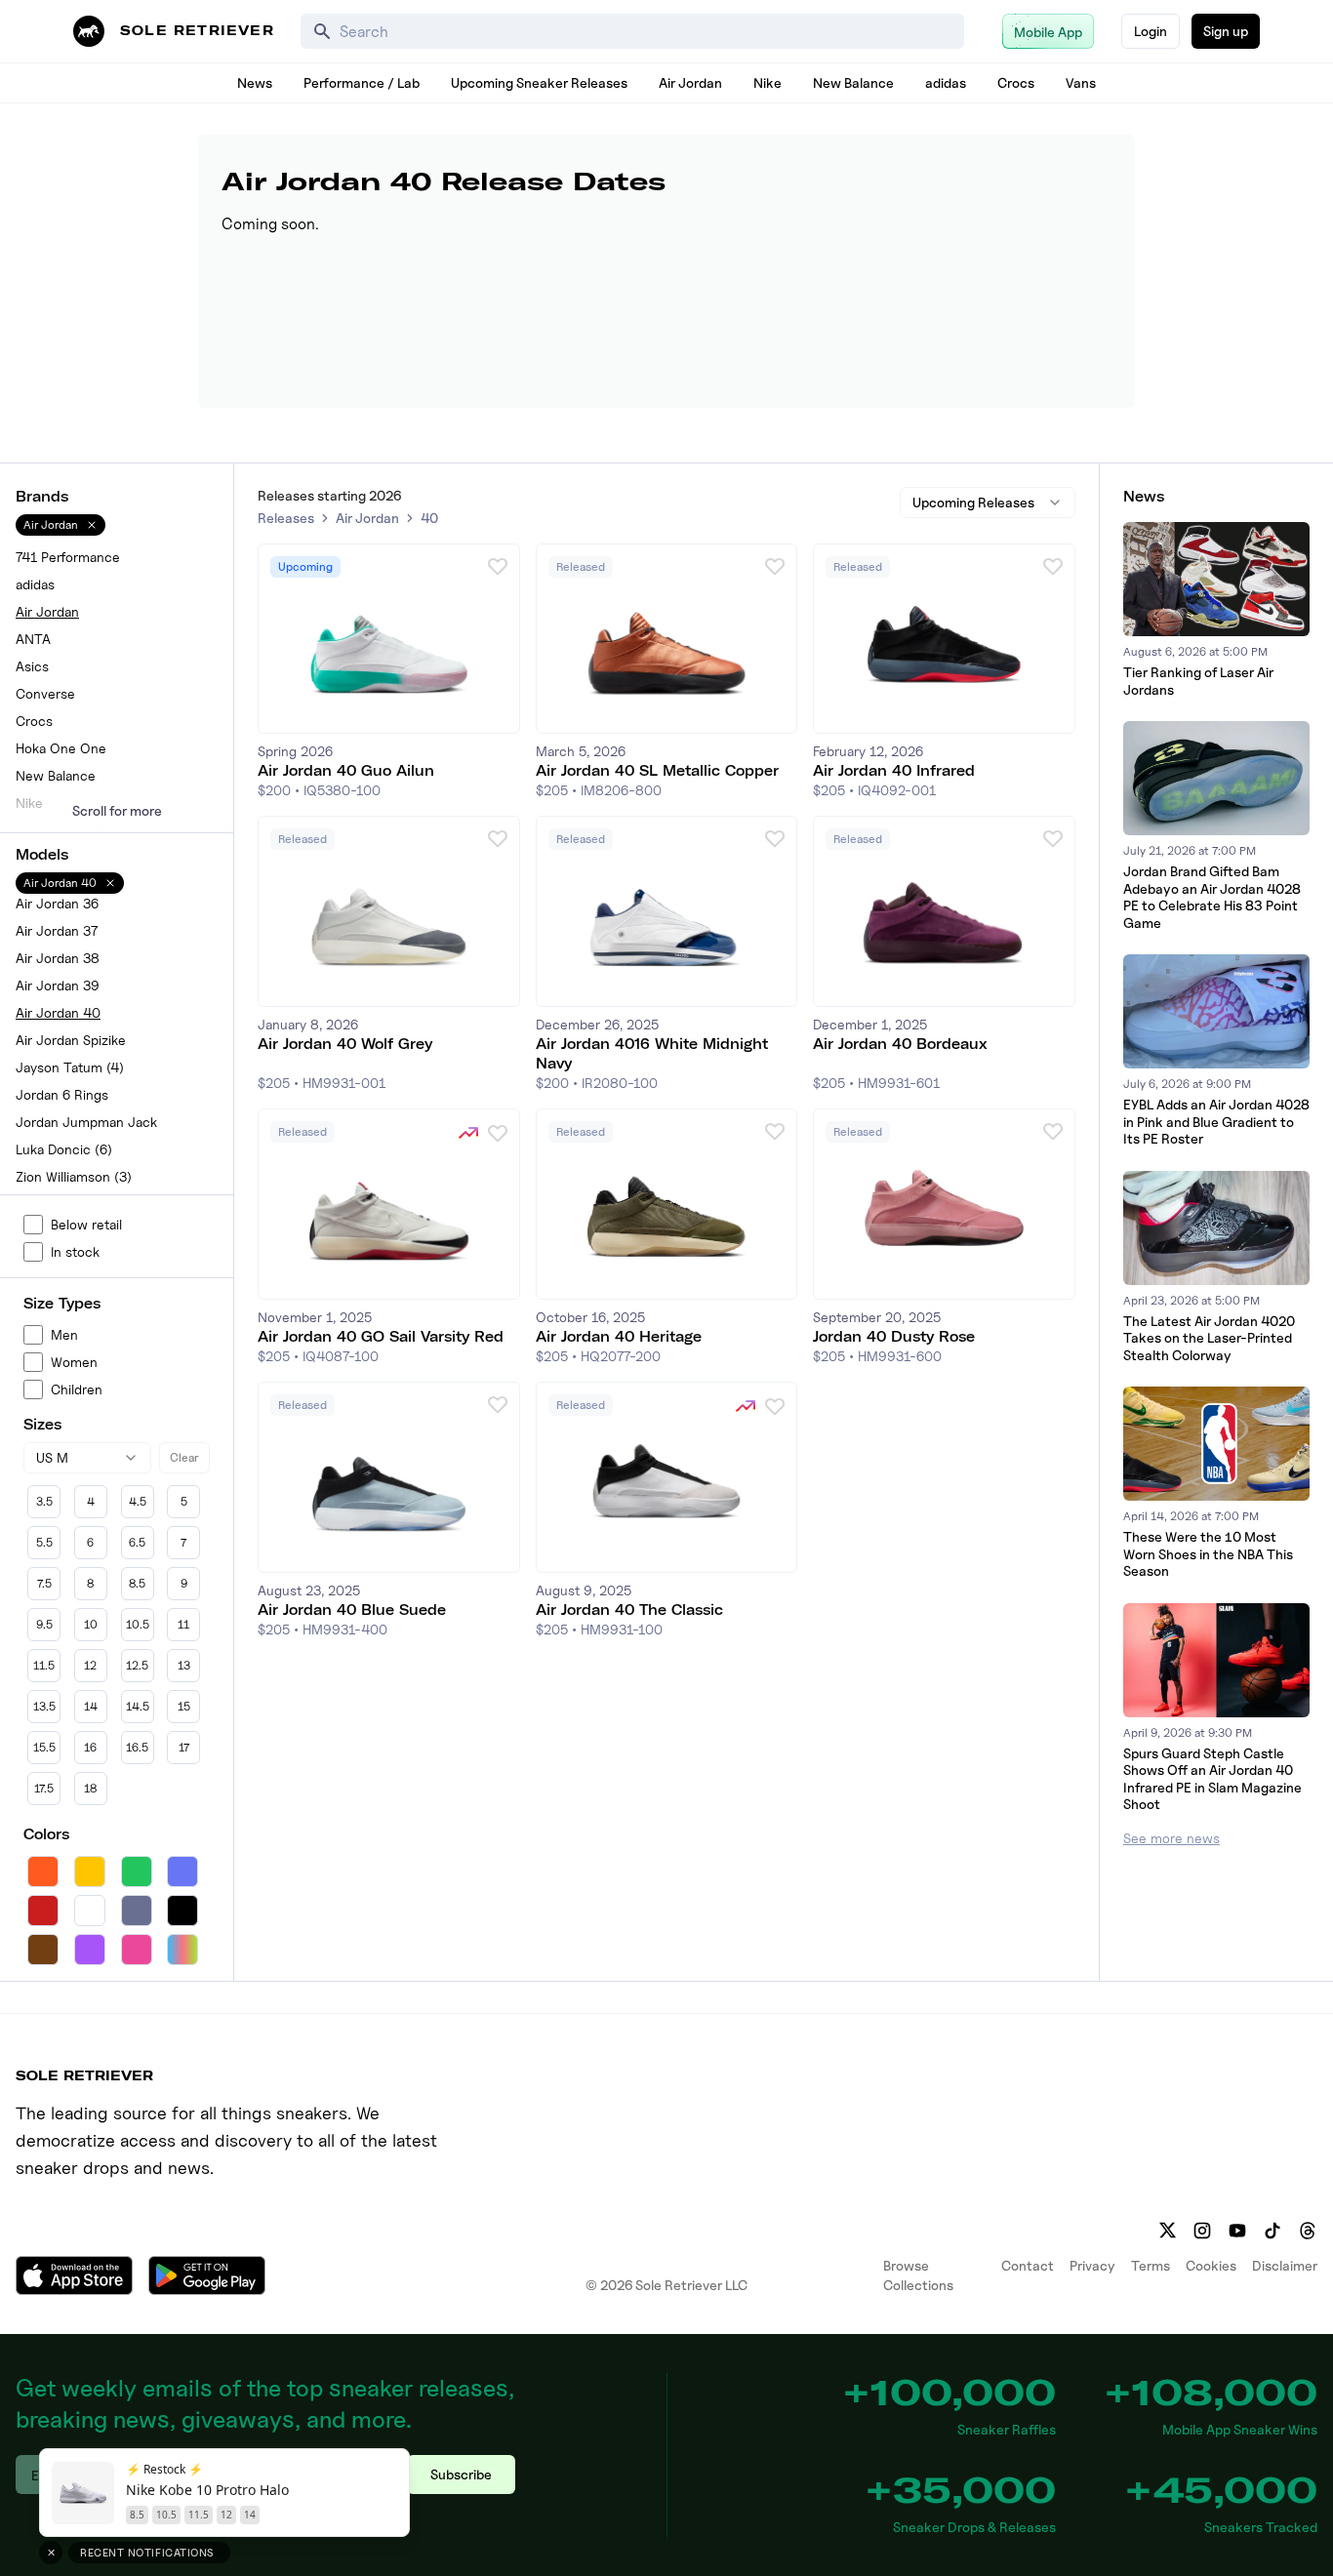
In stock (75, 1251)
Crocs (1016, 82)
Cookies (1211, 2265)
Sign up (1226, 31)
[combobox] (87, 1458)
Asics (32, 666)
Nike (767, 82)
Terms (1151, 2265)
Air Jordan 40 (58, 1012)
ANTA (33, 639)
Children (77, 1389)
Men (64, 1334)
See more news (1171, 1838)
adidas (946, 82)
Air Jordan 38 (58, 958)
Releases (286, 518)
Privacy (1092, 2265)
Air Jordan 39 (58, 985)
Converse (45, 693)
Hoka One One (61, 748)
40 (429, 518)
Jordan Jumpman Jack (86, 1122)
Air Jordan (690, 82)
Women (74, 1362)
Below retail (86, 1224)
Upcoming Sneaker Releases (539, 82)
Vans (1081, 82)
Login (1151, 31)
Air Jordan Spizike (71, 1040)
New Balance (853, 82)
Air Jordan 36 (57, 903)
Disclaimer (1285, 2265)
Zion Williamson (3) (74, 1176)
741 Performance (68, 557)
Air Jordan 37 (57, 930)
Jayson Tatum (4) (70, 1067)
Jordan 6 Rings (62, 1094)
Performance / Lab (362, 82)
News (255, 82)
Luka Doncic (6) (64, 1149)
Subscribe (461, 2474)
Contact (1028, 2265)
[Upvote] (498, 566)
